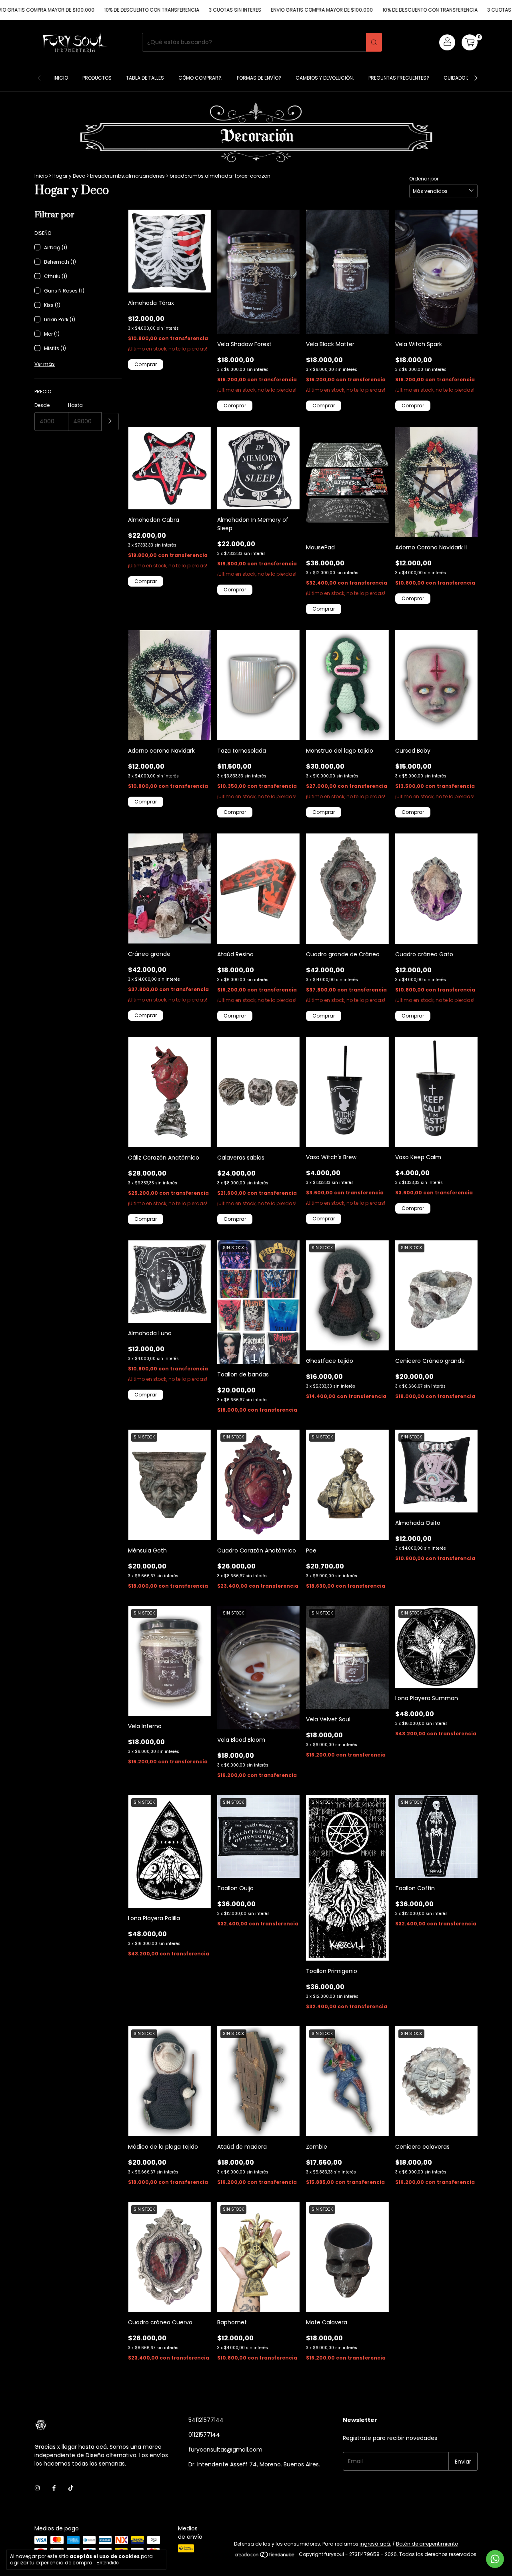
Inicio (61, 78)
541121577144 (206, 2420)
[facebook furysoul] (54, 2488)
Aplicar (110, 422)
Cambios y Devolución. (325, 78)
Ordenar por (424, 179)
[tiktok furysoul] (71, 2488)
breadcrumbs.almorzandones (127, 176)
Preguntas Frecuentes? (399, 78)
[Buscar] (374, 42)
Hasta (75, 405)
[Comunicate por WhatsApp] (495, 2559)
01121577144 (204, 2435)
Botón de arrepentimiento (427, 2544)
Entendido (108, 2563)
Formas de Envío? (259, 78)
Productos (97, 78)
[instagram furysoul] (37, 2488)
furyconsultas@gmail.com (225, 2450)
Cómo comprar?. (200, 78)
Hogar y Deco (69, 176)
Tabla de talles (145, 78)
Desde (42, 405)
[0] (470, 42)
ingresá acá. (375, 2544)
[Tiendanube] (265, 2556)
